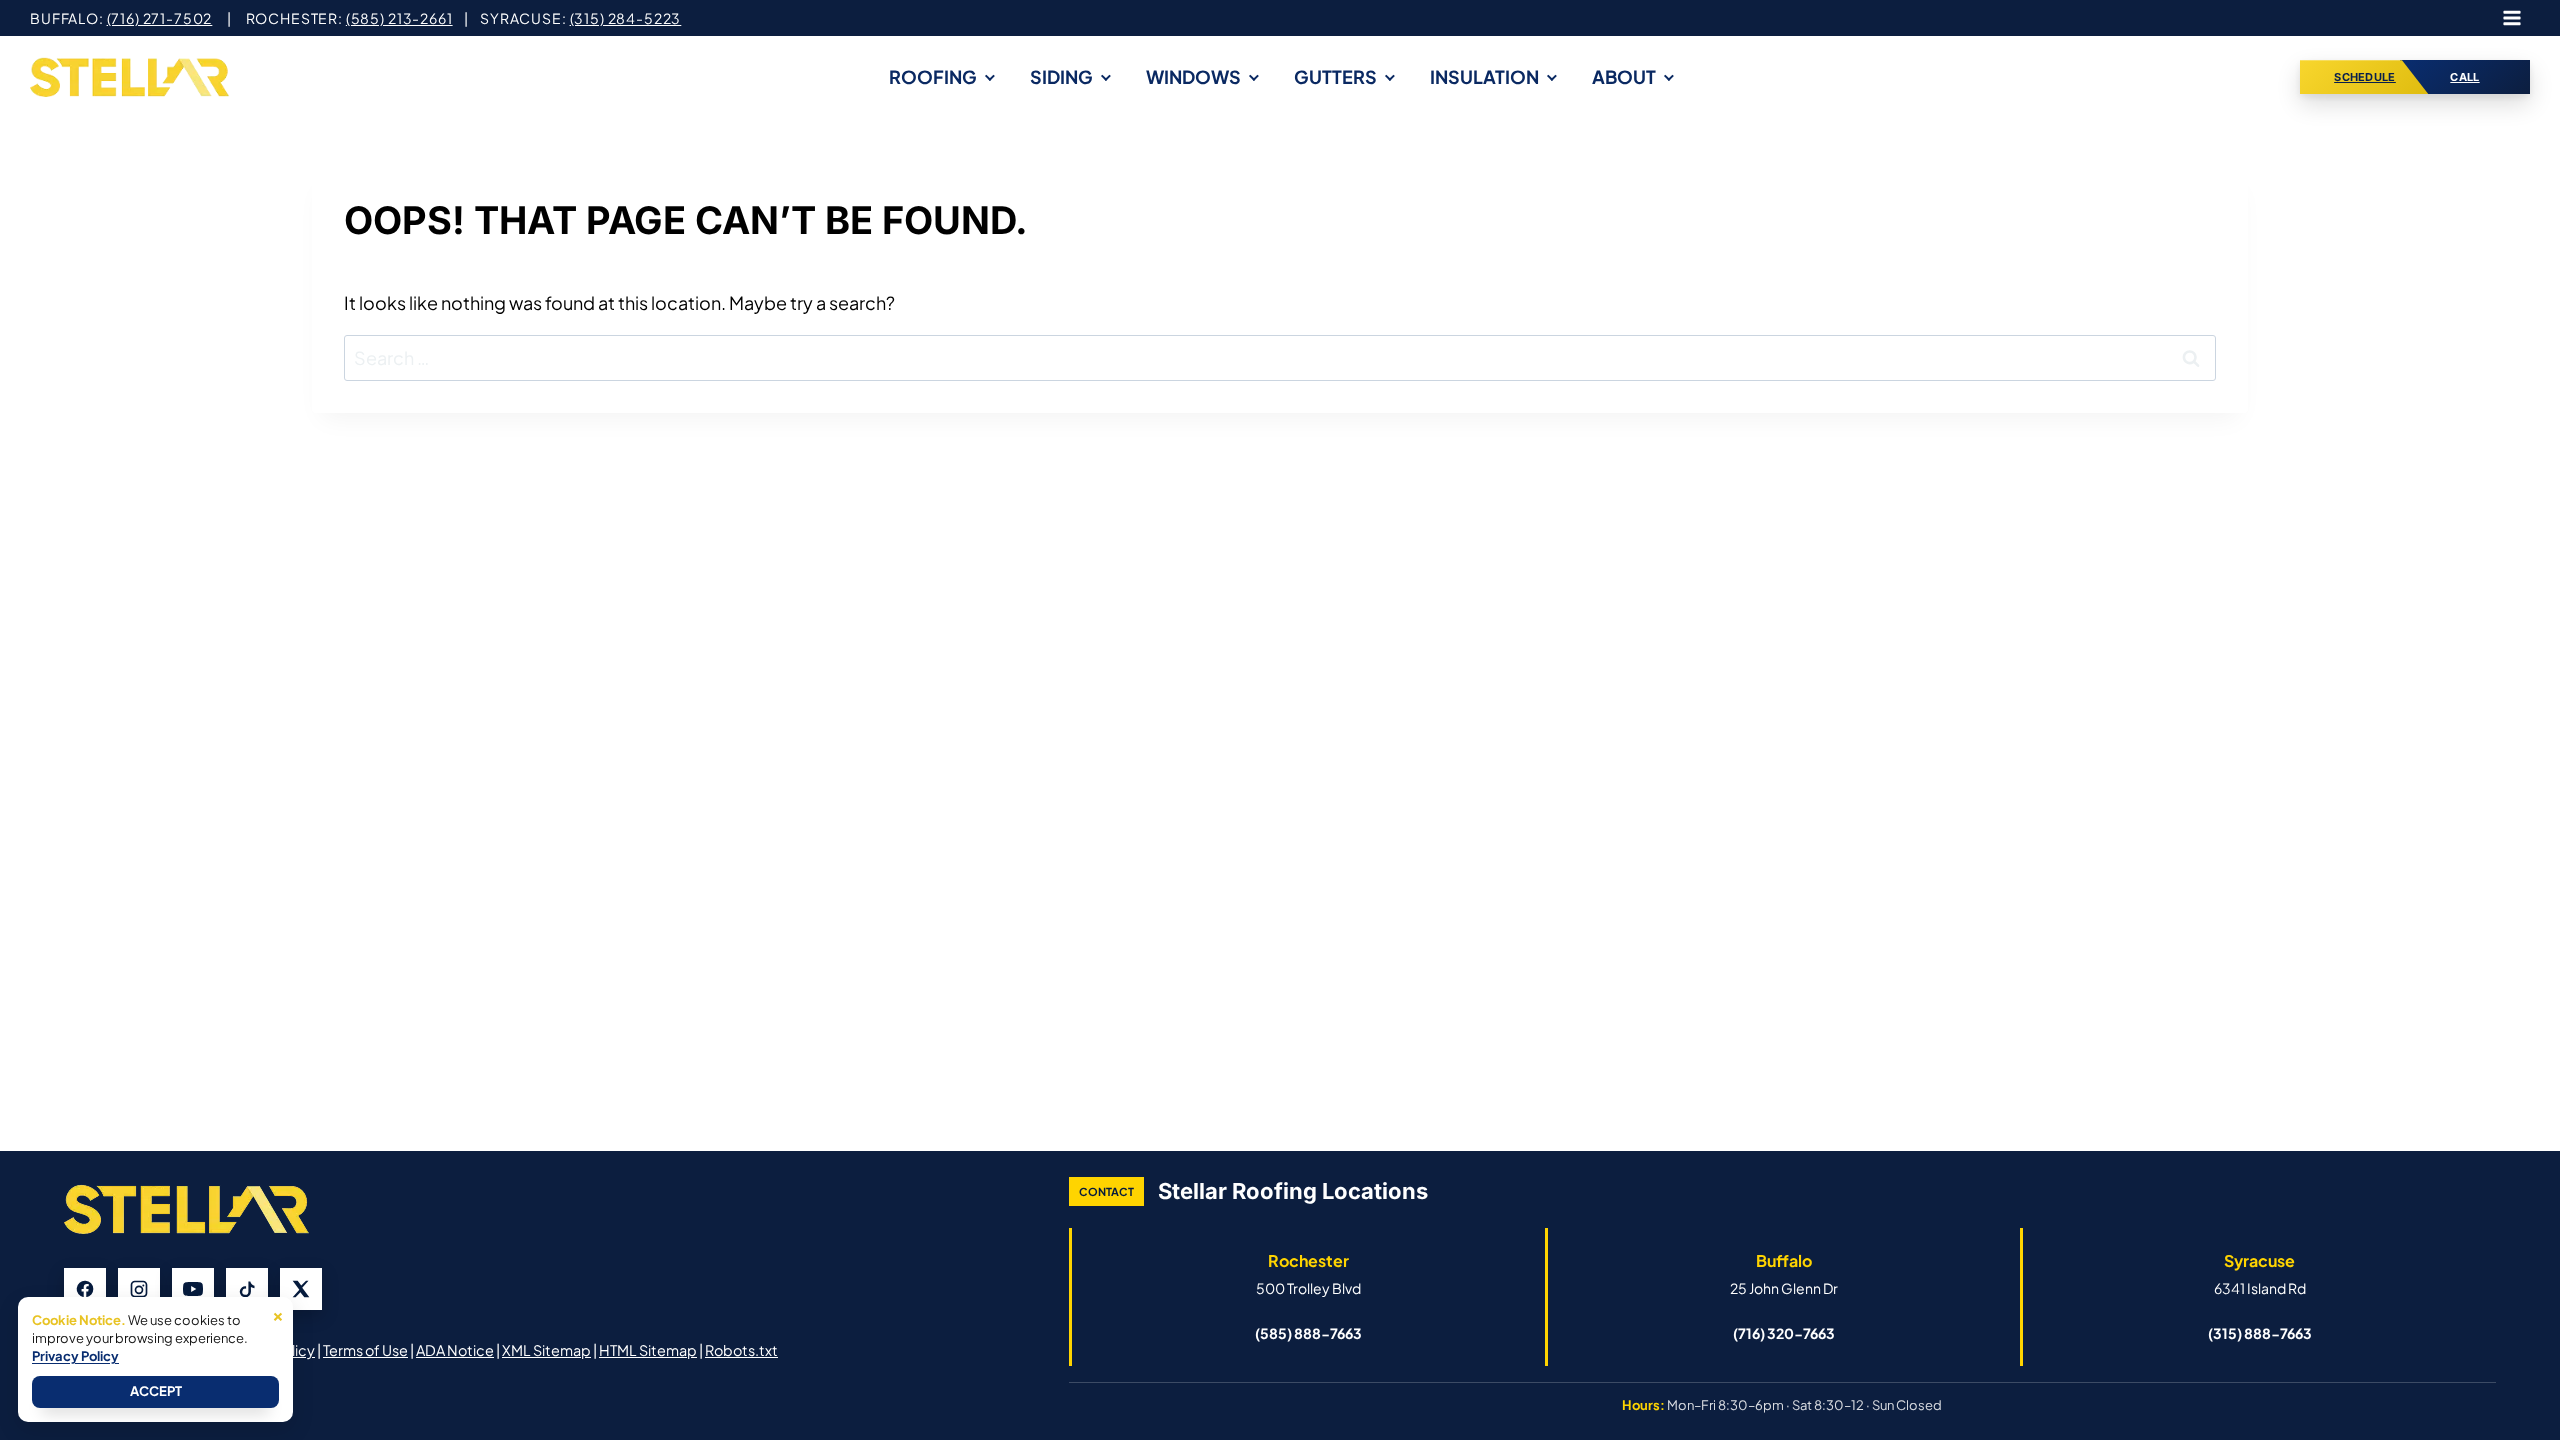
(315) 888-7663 (2260, 1333)
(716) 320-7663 (1784, 1333)
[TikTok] (247, 1289)
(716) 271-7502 (160, 18)
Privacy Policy (75, 1356)
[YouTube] (193, 1289)
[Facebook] (85, 1289)
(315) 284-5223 (626, 18)
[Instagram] (139, 1289)
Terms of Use (365, 1350)
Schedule (2365, 77)
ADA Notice (455, 1350)
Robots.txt (741, 1350)
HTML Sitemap (648, 1350)
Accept (156, 1391)
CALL (2464, 77)
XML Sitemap (546, 1350)
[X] (301, 1289)
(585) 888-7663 (1308, 1333)
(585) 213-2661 (399, 18)
